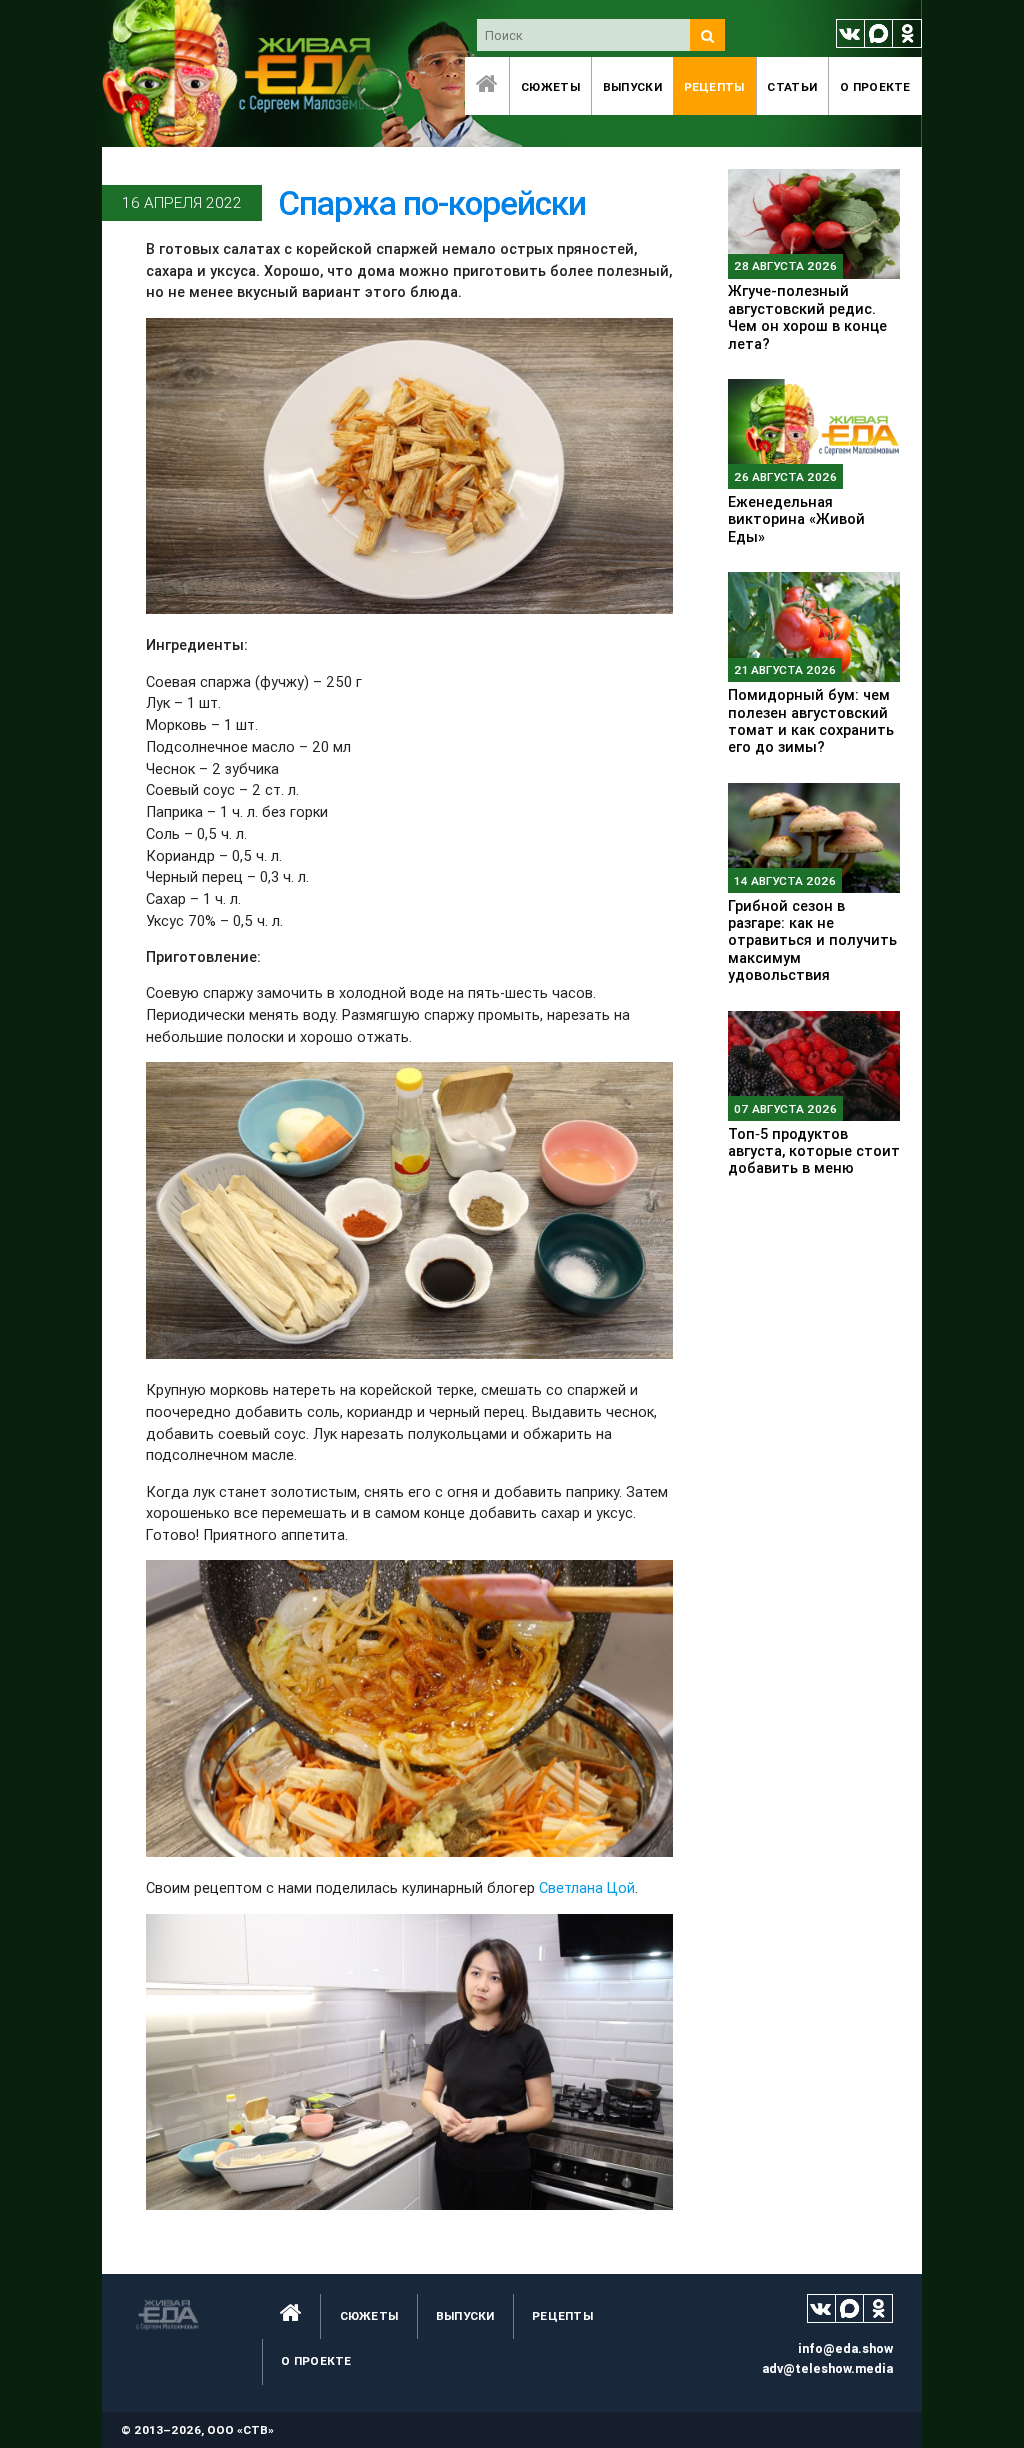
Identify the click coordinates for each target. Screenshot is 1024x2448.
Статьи (792, 86)
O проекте (875, 86)
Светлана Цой (587, 1887)
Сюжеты (550, 86)
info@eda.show (845, 2348)
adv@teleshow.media (827, 2368)
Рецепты (714, 86)
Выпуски (632, 86)
